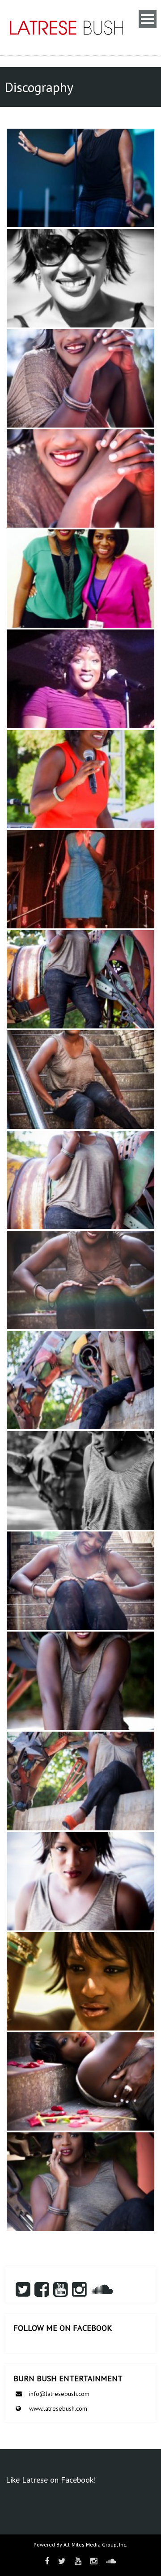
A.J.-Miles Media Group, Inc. (95, 2545)
